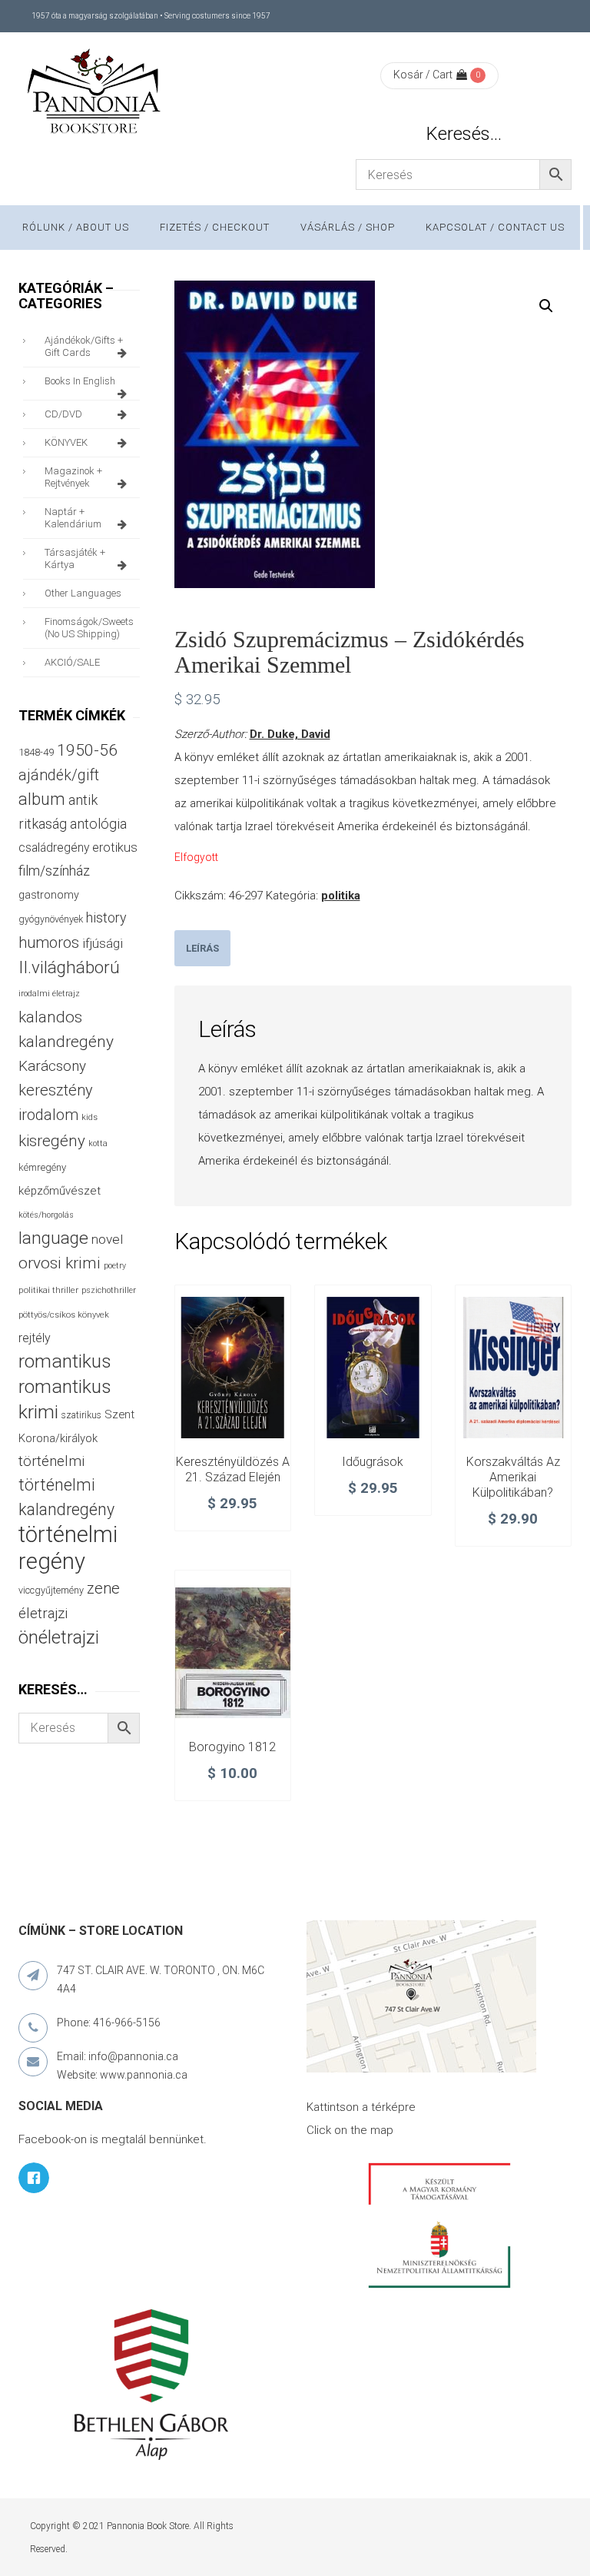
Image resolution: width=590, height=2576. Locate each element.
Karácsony (52, 1066)
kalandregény (66, 1042)
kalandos (50, 1017)
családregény (54, 848)
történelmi (51, 1461)
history (106, 917)
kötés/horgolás (46, 1215)
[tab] (202, 948)
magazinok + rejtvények (73, 477)
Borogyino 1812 (232, 1747)
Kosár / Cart (423, 75)
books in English (80, 381)
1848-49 (36, 752)
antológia (98, 824)
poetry (115, 1266)
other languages (83, 593)
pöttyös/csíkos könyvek (64, 1315)
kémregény (42, 1167)
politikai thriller (48, 1290)
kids (89, 1117)
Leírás (202, 948)
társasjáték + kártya (75, 558)
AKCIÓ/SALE (72, 662)
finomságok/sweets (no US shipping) (89, 628)
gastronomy (49, 895)
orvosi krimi (60, 1263)
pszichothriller (109, 1290)
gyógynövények (51, 919)
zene (103, 1588)
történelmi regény (68, 1548)
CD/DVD (63, 414)
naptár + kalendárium (73, 518)
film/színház (54, 871)
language (53, 1238)
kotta (98, 1143)
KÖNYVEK (66, 442)
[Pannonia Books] (95, 94)
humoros (49, 942)
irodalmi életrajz (49, 994)
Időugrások (373, 1462)
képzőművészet (60, 1191)
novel (107, 1239)
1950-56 (87, 750)
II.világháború (69, 967)
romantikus (65, 1361)
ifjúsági (103, 943)
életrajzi (43, 1614)
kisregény (52, 1141)
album (42, 799)
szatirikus (81, 1415)
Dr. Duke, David (290, 734)
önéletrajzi (59, 1637)
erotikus (115, 848)
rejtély (35, 1338)
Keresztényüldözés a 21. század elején (233, 1469)
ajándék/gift (59, 775)
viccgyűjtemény (51, 1590)
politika (341, 896)
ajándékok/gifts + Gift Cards (84, 346)
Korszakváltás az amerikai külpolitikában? (513, 1477)
